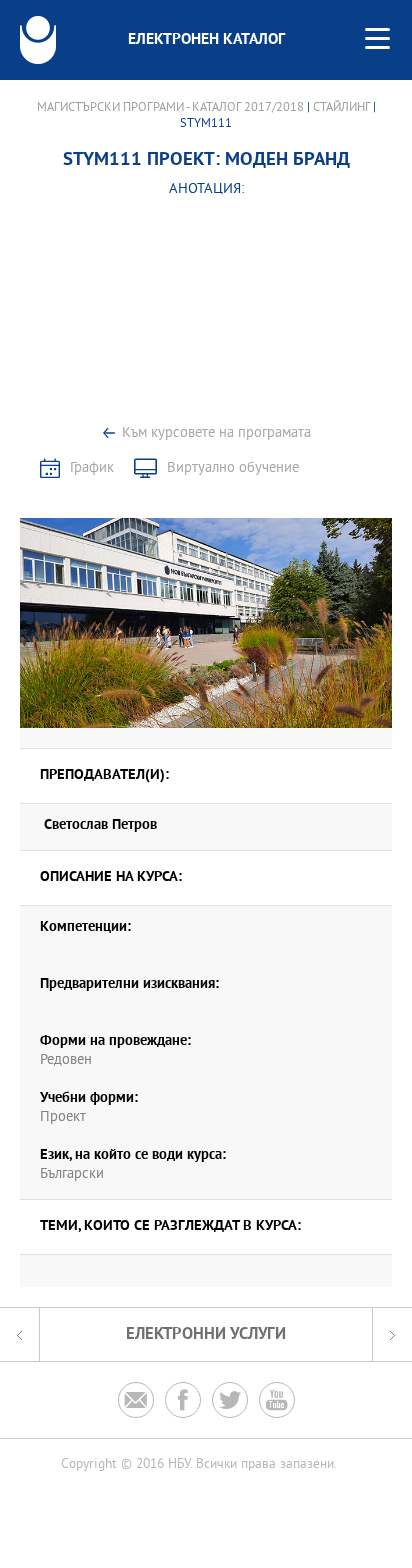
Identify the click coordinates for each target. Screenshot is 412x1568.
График (92, 468)
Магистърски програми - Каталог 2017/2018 (170, 108)
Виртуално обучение (233, 468)
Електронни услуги (206, 1334)
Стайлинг (341, 108)
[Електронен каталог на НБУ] (38, 40)
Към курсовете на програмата (216, 433)
